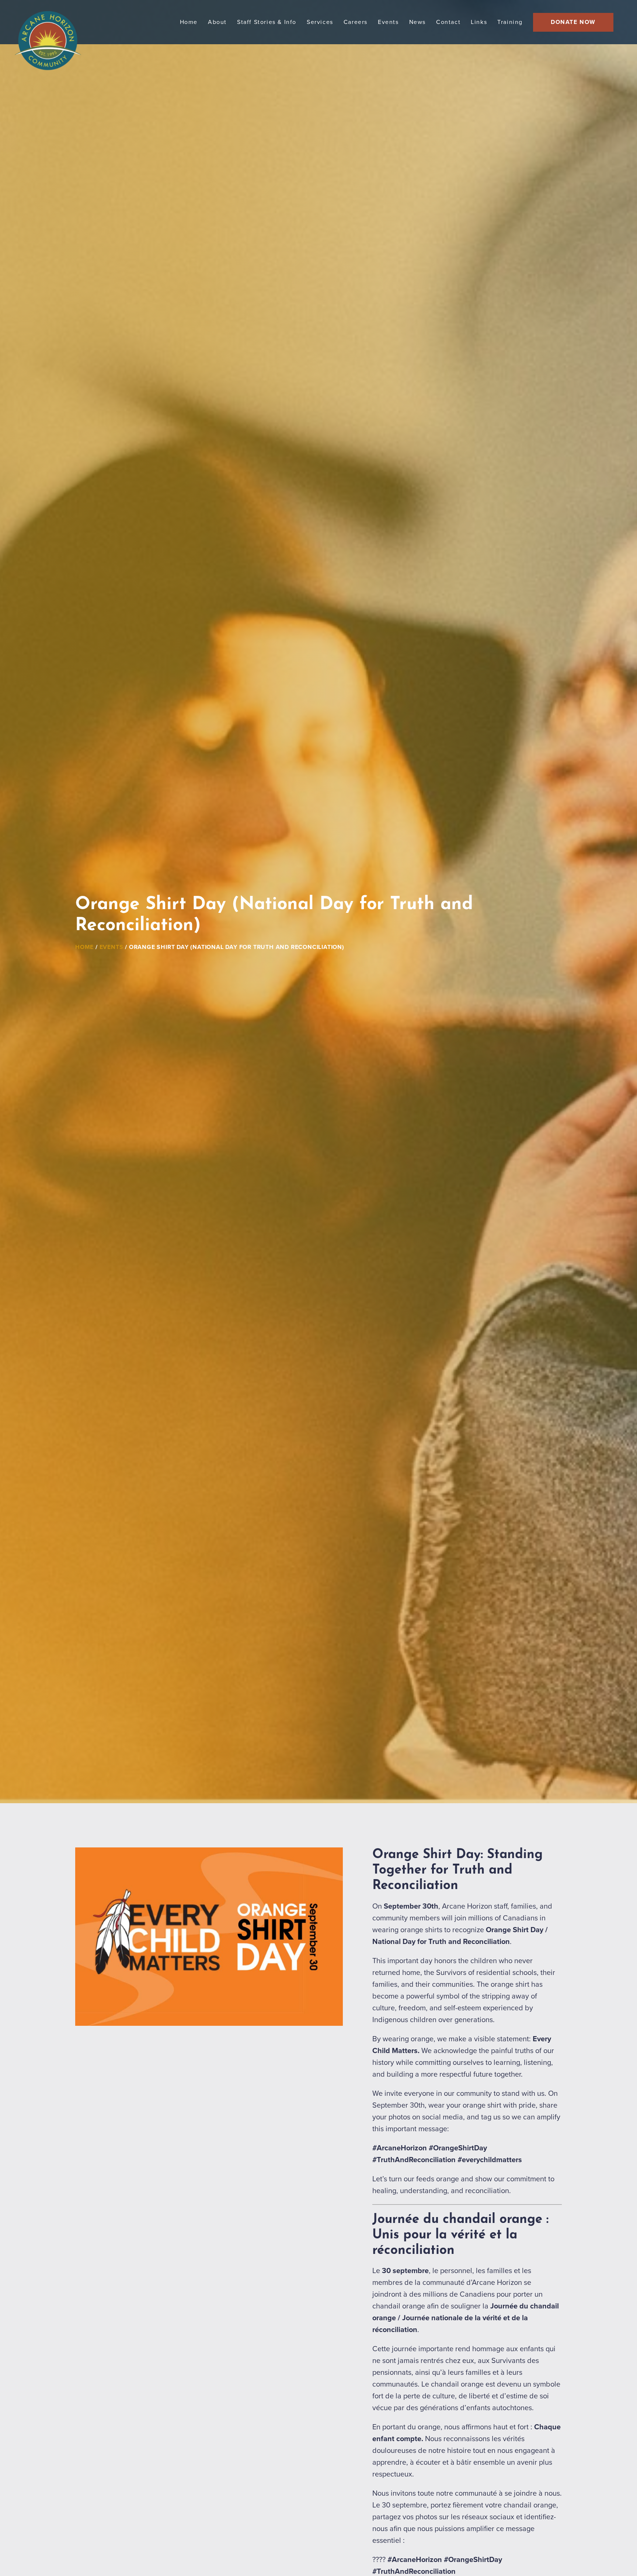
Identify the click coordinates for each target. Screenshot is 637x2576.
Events (112, 947)
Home (84, 947)
